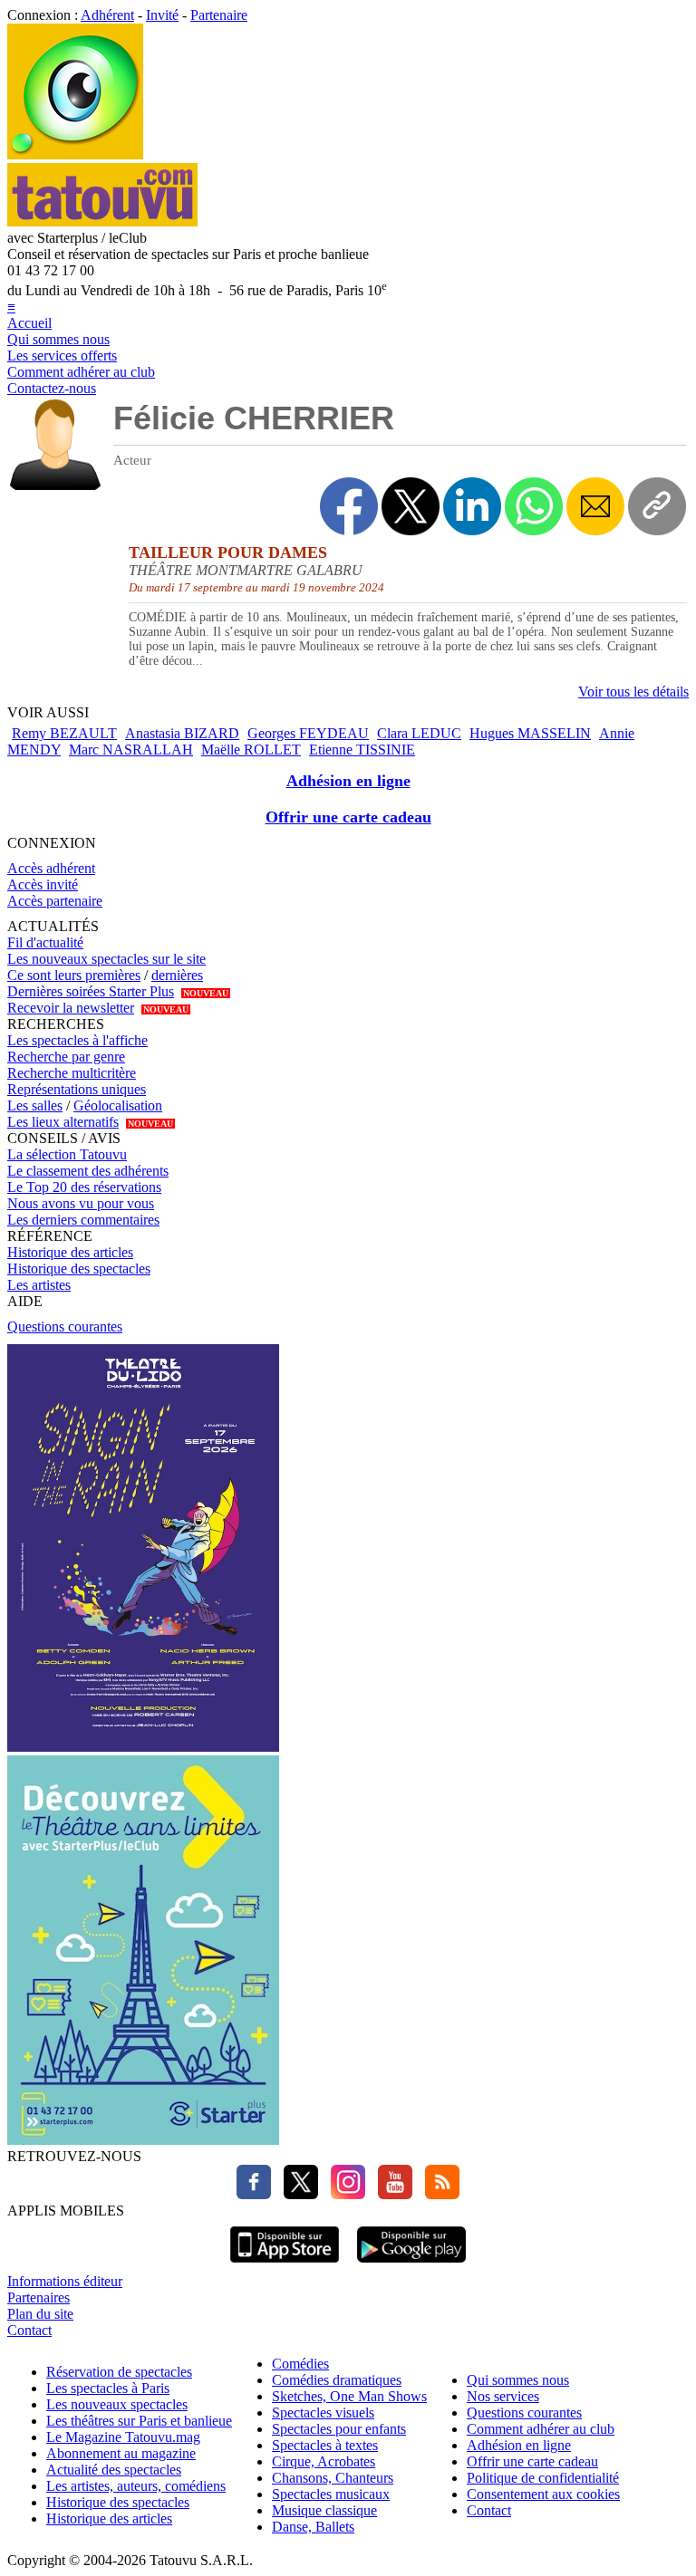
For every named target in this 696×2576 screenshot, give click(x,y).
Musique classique (324, 2510)
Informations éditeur (65, 2281)
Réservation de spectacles (119, 2372)
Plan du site (40, 2314)
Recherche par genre (66, 1057)
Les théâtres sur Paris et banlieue (139, 2421)
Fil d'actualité (45, 942)
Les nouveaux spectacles (117, 2404)
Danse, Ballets (313, 2527)
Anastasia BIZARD (182, 733)
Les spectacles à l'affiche (77, 1040)
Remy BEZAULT (64, 733)
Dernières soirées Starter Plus (91, 991)
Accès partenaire (55, 901)
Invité (162, 15)
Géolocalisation (118, 1105)
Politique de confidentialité (543, 2478)
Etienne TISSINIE (362, 750)
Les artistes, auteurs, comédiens (136, 2486)
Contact (29, 2330)
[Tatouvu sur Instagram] (343, 2194)
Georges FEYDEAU (308, 733)
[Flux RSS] (438, 2194)
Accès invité (43, 884)
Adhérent (107, 15)
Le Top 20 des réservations (84, 1187)
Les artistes (39, 1285)
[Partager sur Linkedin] (472, 506)
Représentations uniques (77, 1089)
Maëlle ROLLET (251, 750)
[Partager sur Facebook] (349, 506)
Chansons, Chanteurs (333, 2478)
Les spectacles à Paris (108, 2388)
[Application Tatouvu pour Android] (411, 2265)
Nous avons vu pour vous (81, 1203)
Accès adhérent (51, 868)
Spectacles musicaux (331, 2494)
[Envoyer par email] (595, 506)
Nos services (503, 2396)
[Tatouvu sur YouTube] (391, 2194)
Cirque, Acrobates (324, 2461)
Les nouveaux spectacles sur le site (106, 959)
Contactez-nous (52, 388)
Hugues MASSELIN (530, 733)
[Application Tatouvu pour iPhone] (285, 2265)
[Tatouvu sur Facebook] (254, 2194)
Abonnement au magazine (121, 2453)
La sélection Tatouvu (67, 1154)
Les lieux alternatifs (63, 1122)
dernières (177, 975)
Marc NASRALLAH (131, 750)
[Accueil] (75, 154)
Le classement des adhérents (88, 1171)
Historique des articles (70, 1252)
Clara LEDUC (419, 733)
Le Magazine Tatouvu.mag (123, 2437)
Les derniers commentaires (83, 1220)
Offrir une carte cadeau (348, 817)
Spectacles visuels (323, 2413)
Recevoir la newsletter (71, 1008)
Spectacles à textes (325, 2445)
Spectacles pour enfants (339, 2429)
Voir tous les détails (633, 692)
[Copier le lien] (657, 506)
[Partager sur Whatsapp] (534, 506)
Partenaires (39, 2297)
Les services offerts (62, 356)
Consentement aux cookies (543, 2494)
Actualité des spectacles (114, 2470)
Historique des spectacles (79, 1269)
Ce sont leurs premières (74, 975)
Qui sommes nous (58, 339)
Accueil (29, 323)
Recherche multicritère (72, 1073)
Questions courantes (65, 1326)
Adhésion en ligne (348, 781)
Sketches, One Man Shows (349, 2396)
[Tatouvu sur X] (296, 2194)
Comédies (300, 2364)
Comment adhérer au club (81, 372)
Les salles (35, 1105)
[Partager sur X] (411, 506)
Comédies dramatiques (337, 2380)
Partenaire (219, 15)
